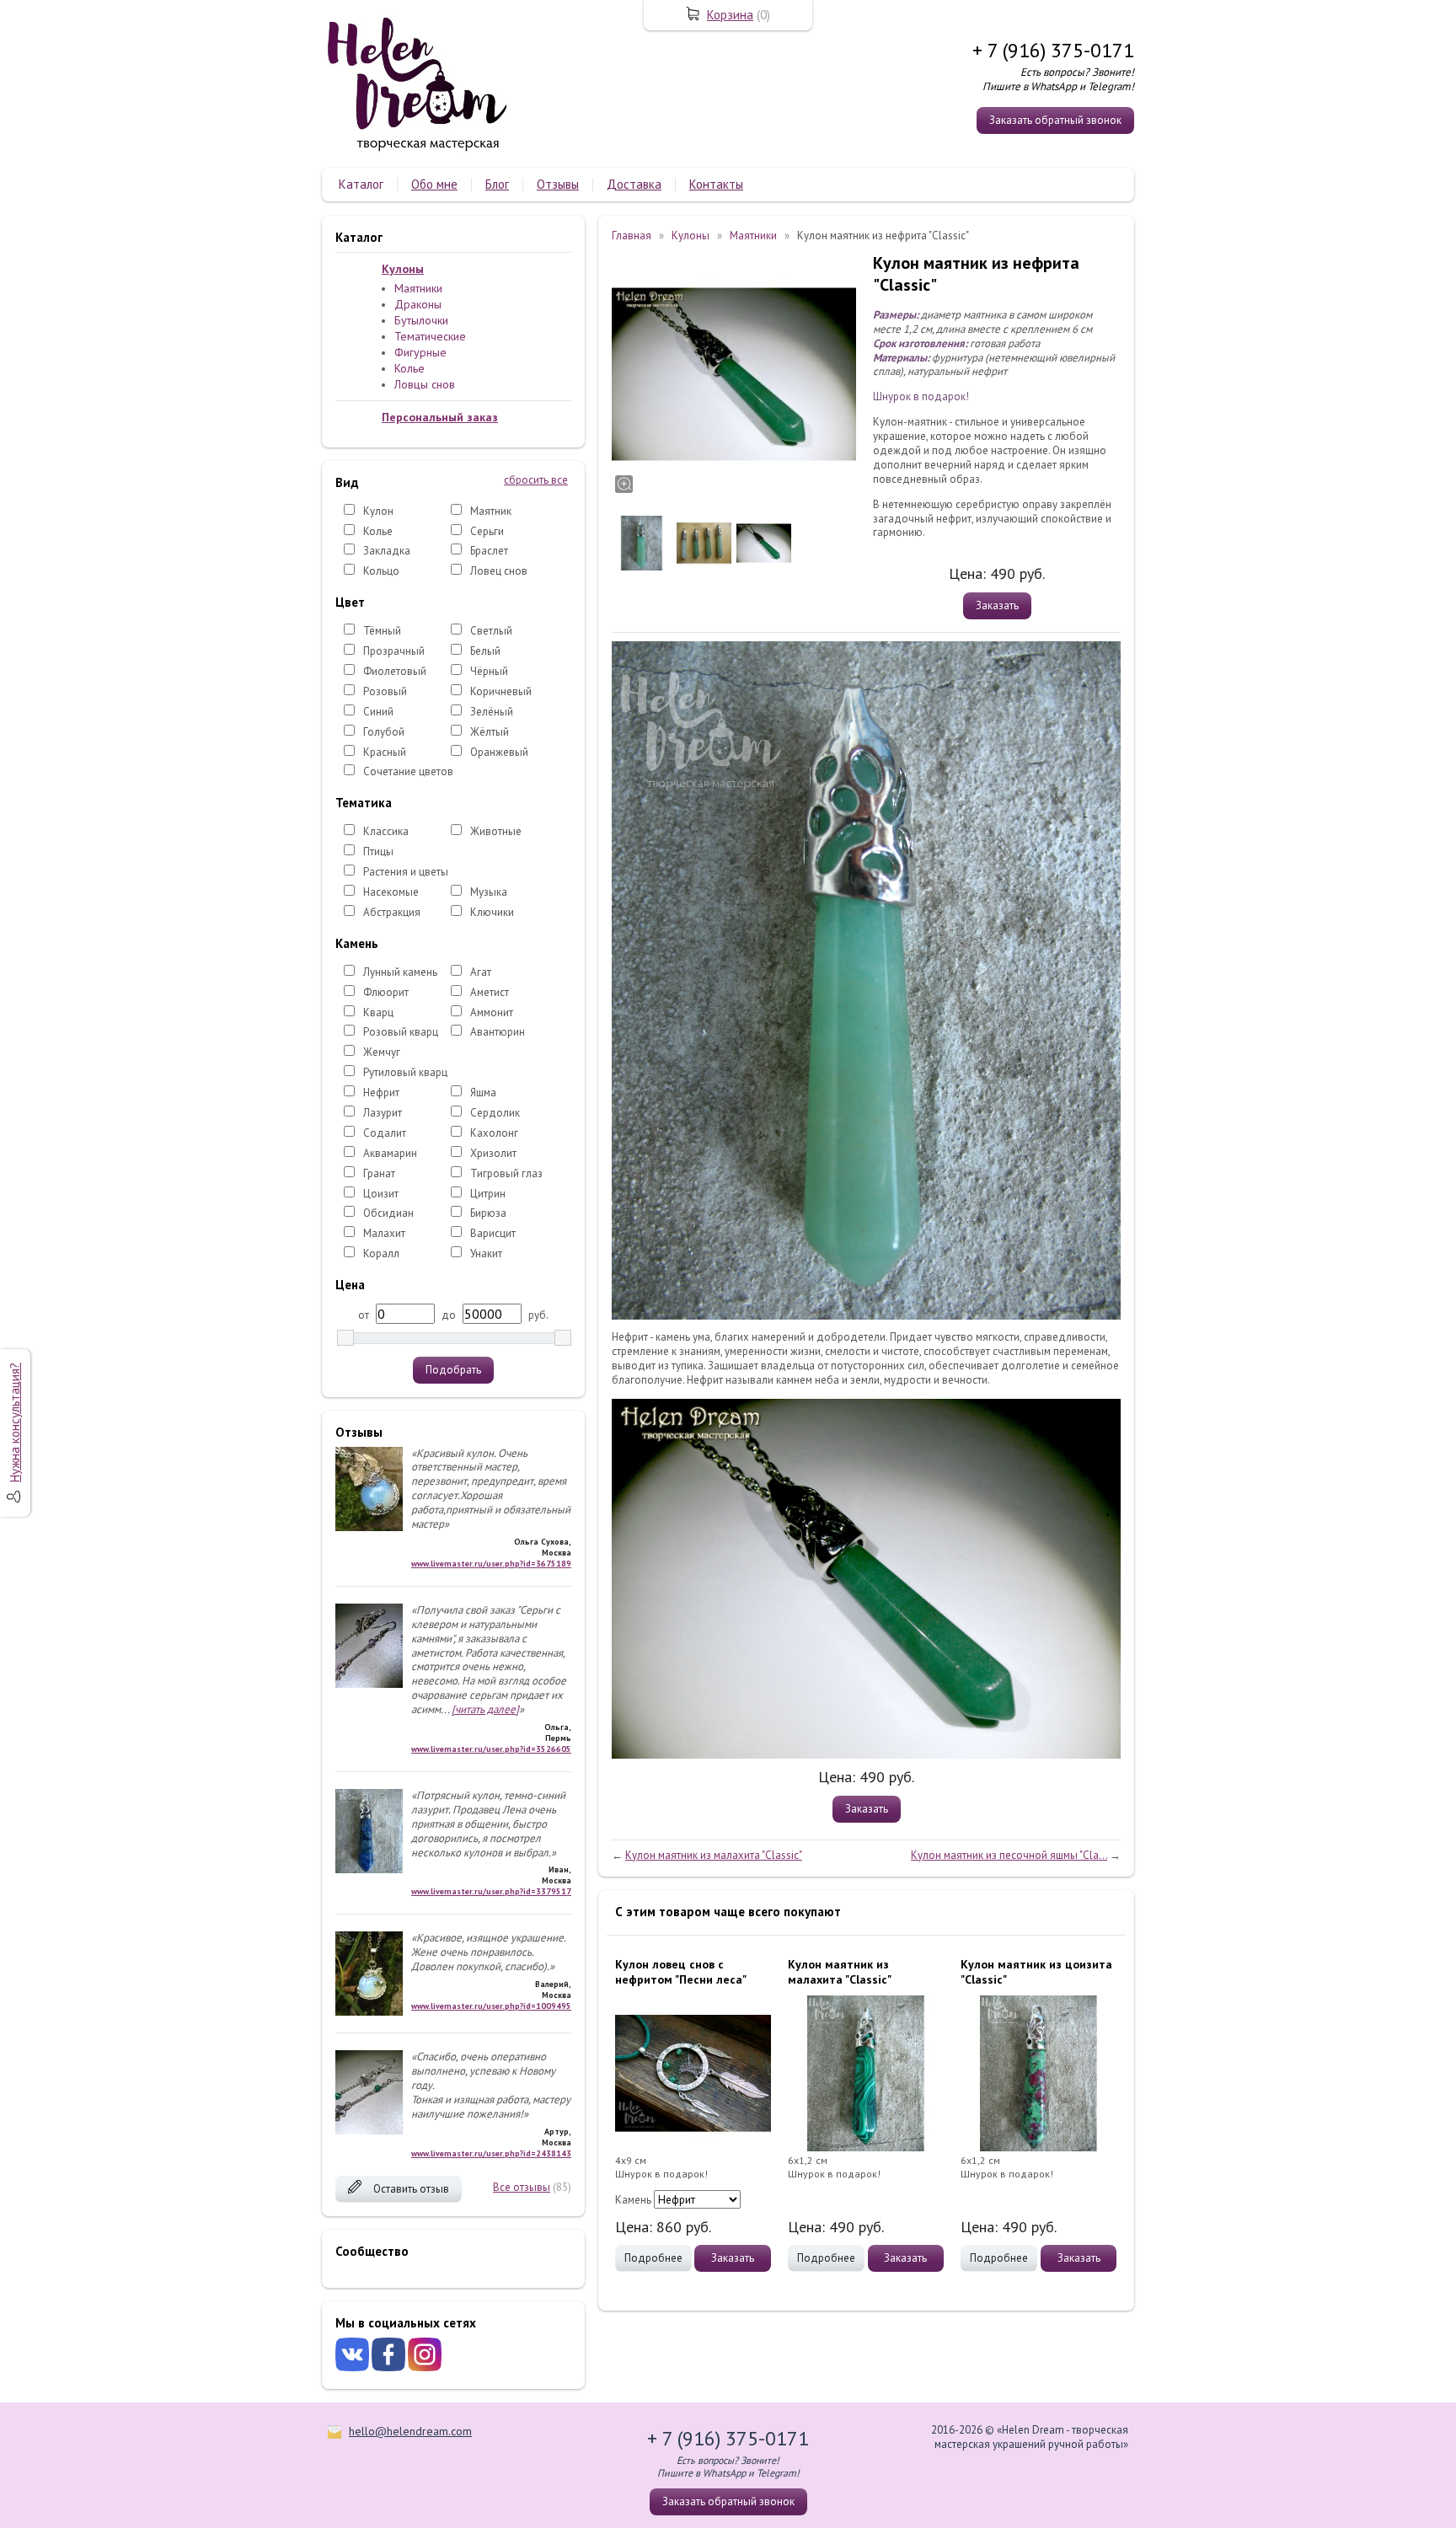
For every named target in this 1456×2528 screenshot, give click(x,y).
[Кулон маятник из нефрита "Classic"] (734, 374)
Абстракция (392, 912)
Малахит (384, 1233)
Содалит (385, 1133)
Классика (386, 831)
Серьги (487, 531)
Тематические (430, 336)
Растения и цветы (406, 872)
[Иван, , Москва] (369, 1869)
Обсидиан (388, 1213)
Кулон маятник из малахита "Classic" (714, 1855)
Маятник (491, 511)
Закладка (387, 551)
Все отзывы (522, 2187)
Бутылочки (421, 320)
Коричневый (501, 691)
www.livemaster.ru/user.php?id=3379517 (491, 1891)
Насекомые (391, 892)
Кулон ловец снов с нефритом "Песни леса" (681, 1972)
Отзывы (558, 184)
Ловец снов (499, 571)
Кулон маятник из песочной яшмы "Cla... (1009, 1855)
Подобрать (453, 1370)
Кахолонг (494, 1133)
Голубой (384, 732)
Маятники (418, 288)
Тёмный (382, 631)
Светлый (491, 631)
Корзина (730, 15)
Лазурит (383, 1113)
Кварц (378, 1012)
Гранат (379, 1173)
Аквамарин (390, 1153)
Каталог (361, 184)
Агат (481, 972)
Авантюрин (498, 1032)
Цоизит (381, 1194)
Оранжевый (499, 752)
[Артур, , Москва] (369, 2131)
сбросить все (536, 480)
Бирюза (488, 1213)
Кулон (378, 511)
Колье (409, 368)
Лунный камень (400, 972)
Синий (378, 712)
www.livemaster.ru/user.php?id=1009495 (491, 2006)
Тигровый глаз (506, 1173)
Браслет (489, 551)
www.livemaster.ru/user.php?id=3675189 (491, 1564)
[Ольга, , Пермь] (369, 1684)
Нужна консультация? (15, 1422)
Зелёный (492, 712)
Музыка (489, 892)
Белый (485, 651)
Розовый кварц (401, 1032)
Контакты (716, 184)
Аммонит (492, 1012)
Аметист (490, 992)
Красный (385, 752)
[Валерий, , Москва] (369, 2012)
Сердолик (495, 1113)
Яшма (483, 1093)
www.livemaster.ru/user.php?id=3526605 (491, 1749)
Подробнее (653, 2258)
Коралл (381, 1253)
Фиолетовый (395, 671)
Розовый (385, 691)
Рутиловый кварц (405, 1072)
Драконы (418, 304)
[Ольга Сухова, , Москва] (369, 1527)
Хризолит (493, 1153)
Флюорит (386, 992)
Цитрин (488, 1194)
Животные (496, 831)
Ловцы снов (425, 384)
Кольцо (381, 571)
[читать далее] (485, 1709)
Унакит (486, 1253)
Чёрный (489, 671)
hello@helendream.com (410, 2431)
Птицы (378, 852)
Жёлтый (490, 732)
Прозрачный (394, 651)
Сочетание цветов (408, 771)
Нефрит (381, 1093)
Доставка (634, 184)
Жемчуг (382, 1052)
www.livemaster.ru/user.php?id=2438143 (491, 2153)
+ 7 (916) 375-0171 (1053, 50)
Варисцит (493, 1233)
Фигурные (420, 352)
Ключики (492, 912)
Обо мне (434, 184)
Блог (497, 184)
